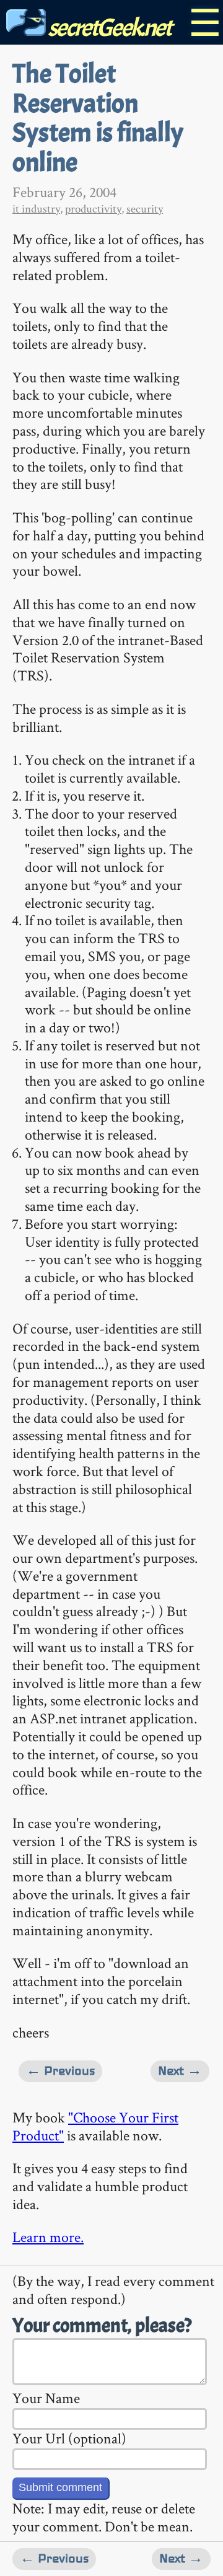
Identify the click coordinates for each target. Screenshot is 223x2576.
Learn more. (48, 2237)
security (145, 209)
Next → (180, 2071)
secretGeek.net (108, 28)
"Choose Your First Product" (95, 2126)
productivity (93, 209)
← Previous (60, 2071)
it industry (36, 209)
